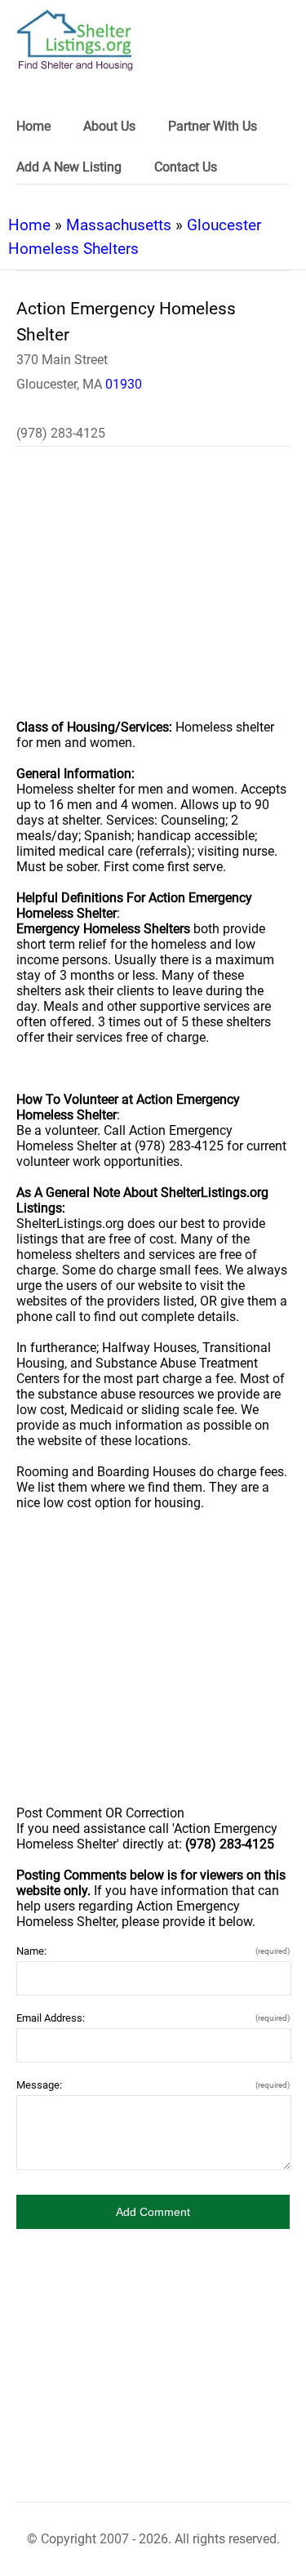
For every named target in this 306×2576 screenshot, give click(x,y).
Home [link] (33, 126)
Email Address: (153, 2018)
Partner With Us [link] (213, 126)
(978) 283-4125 (61, 433)
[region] (153, 594)
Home (29, 225)
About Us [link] (109, 126)
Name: (153, 1951)
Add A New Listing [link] (69, 167)
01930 (124, 384)
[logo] (75, 40)
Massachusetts (119, 225)
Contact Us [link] (186, 167)
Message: (153, 2085)
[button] (153, 2212)
